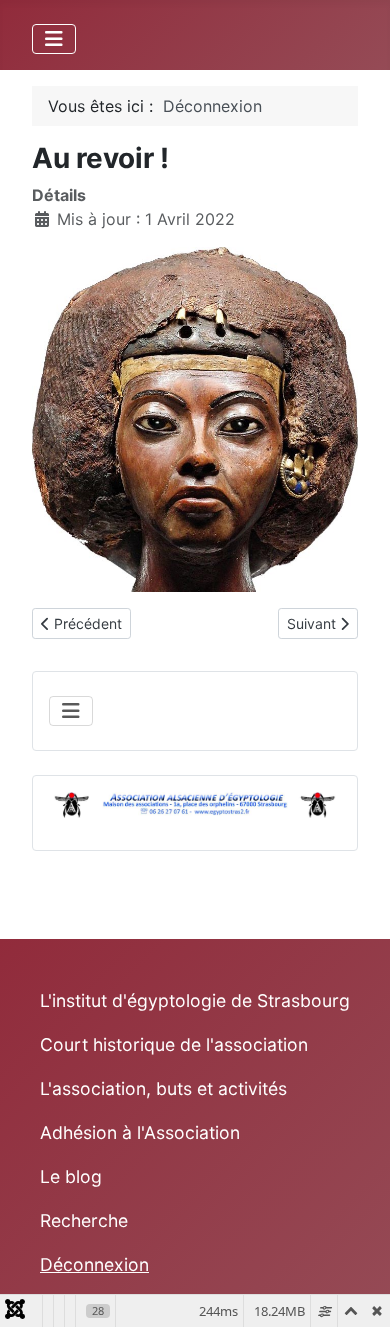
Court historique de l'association (174, 1044)
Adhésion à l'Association (140, 1132)
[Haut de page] (355, 1290)
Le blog (71, 1176)
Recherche (84, 1220)
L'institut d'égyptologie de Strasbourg (195, 1000)
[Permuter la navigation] (54, 39)
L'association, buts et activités (163, 1088)
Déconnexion (94, 1264)
